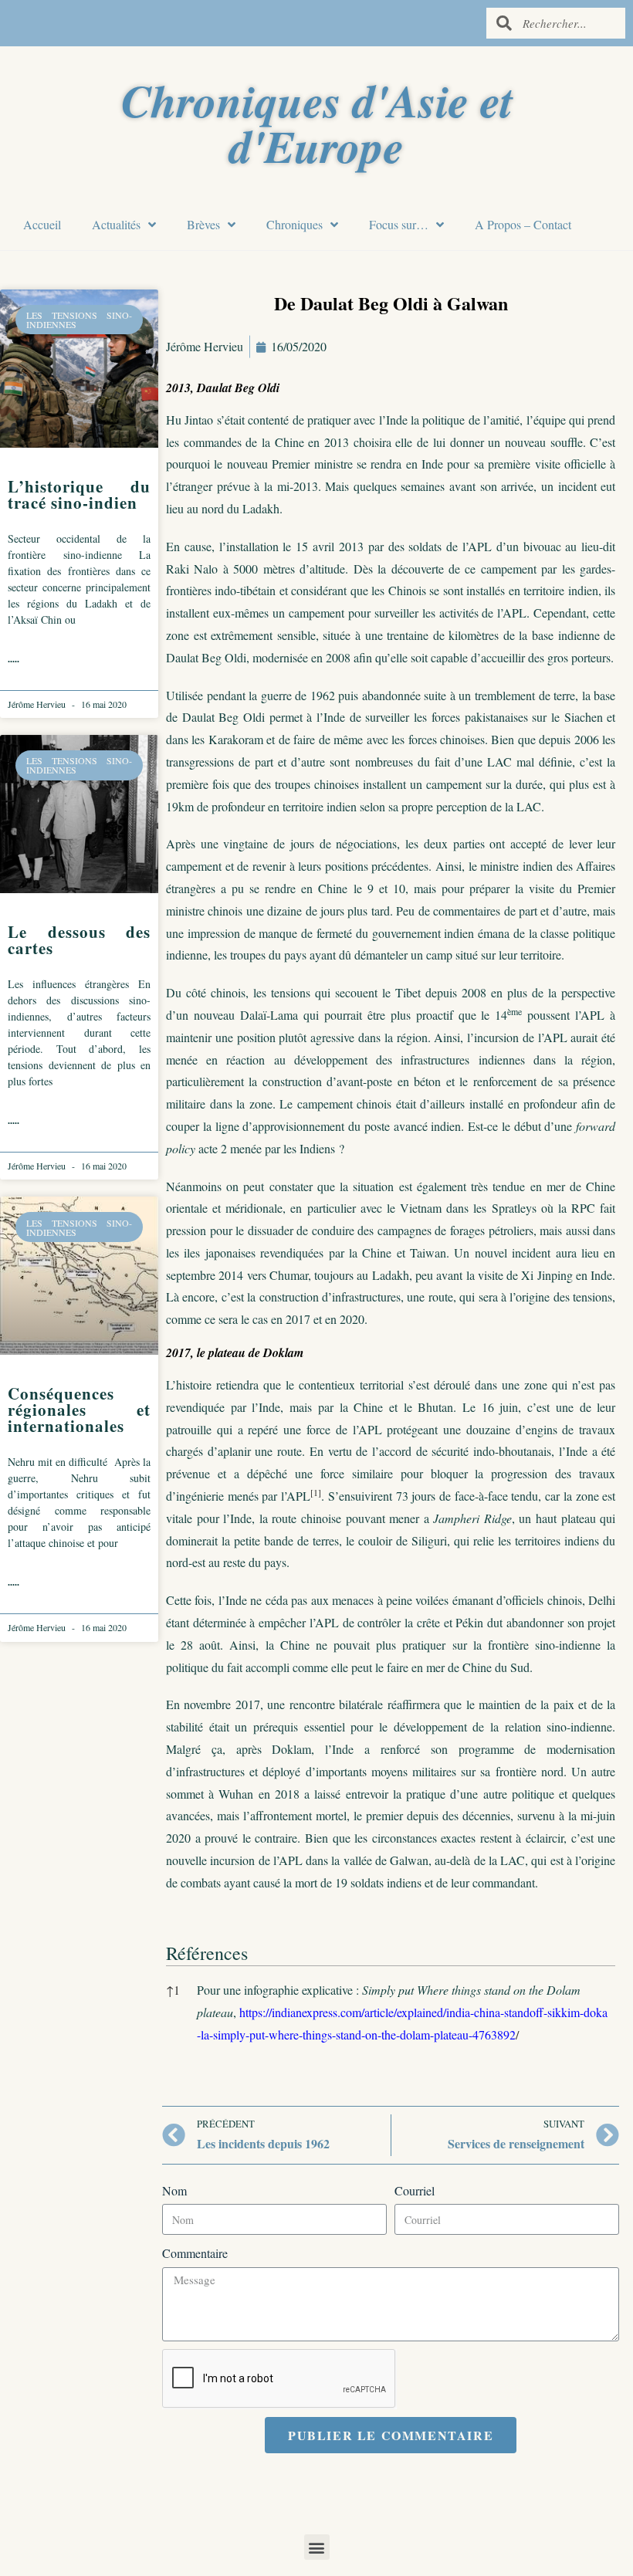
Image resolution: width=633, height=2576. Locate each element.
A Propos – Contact (523, 224)
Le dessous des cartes (79, 940)
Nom (174, 2190)
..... (14, 659)
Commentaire (195, 2253)
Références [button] (207, 1953)
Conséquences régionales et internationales (79, 1410)
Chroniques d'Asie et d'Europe (317, 123)
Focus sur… (399, 224)
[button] (316, 1496)
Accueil (42, 224)
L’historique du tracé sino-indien (79, 494)
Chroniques (294, 224)
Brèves (203, 224)
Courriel (415, 2190)
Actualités (116, 224)
